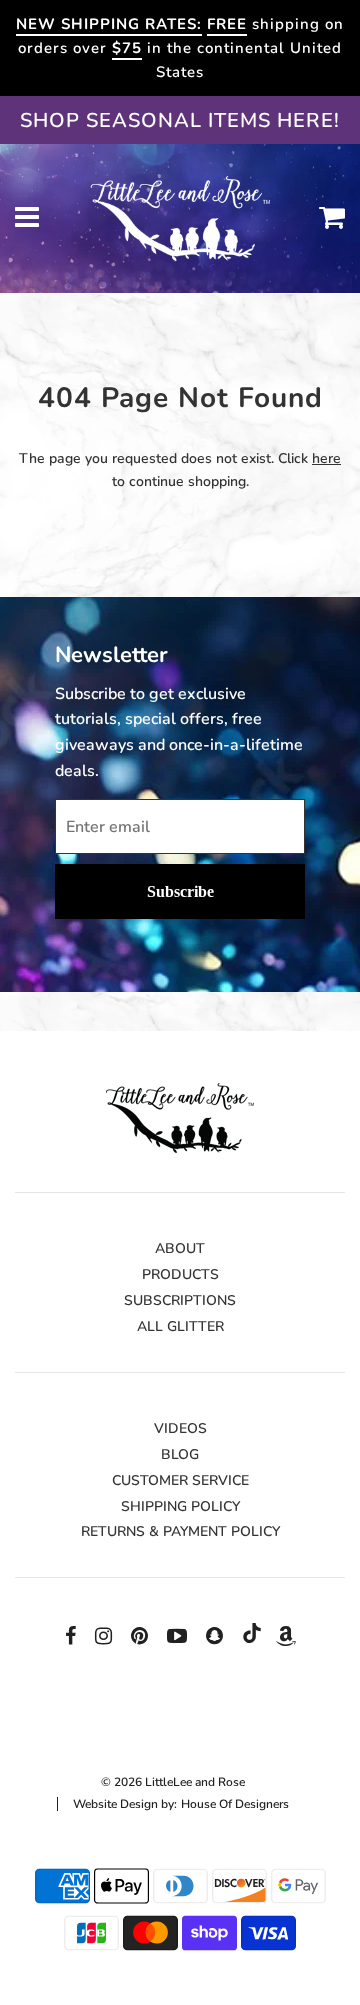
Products (180, 1274)
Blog (180, 1454)
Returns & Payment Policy (180, 1531)
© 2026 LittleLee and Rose (173, 1782)
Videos (180, 1428)
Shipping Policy (180, 1506)
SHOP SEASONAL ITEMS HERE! (180, 120)
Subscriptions (180, 1300)
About (180, 1248)
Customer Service (180, 1480)
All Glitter (180, 1326)
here (326, 458)
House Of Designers (235, 1804)
